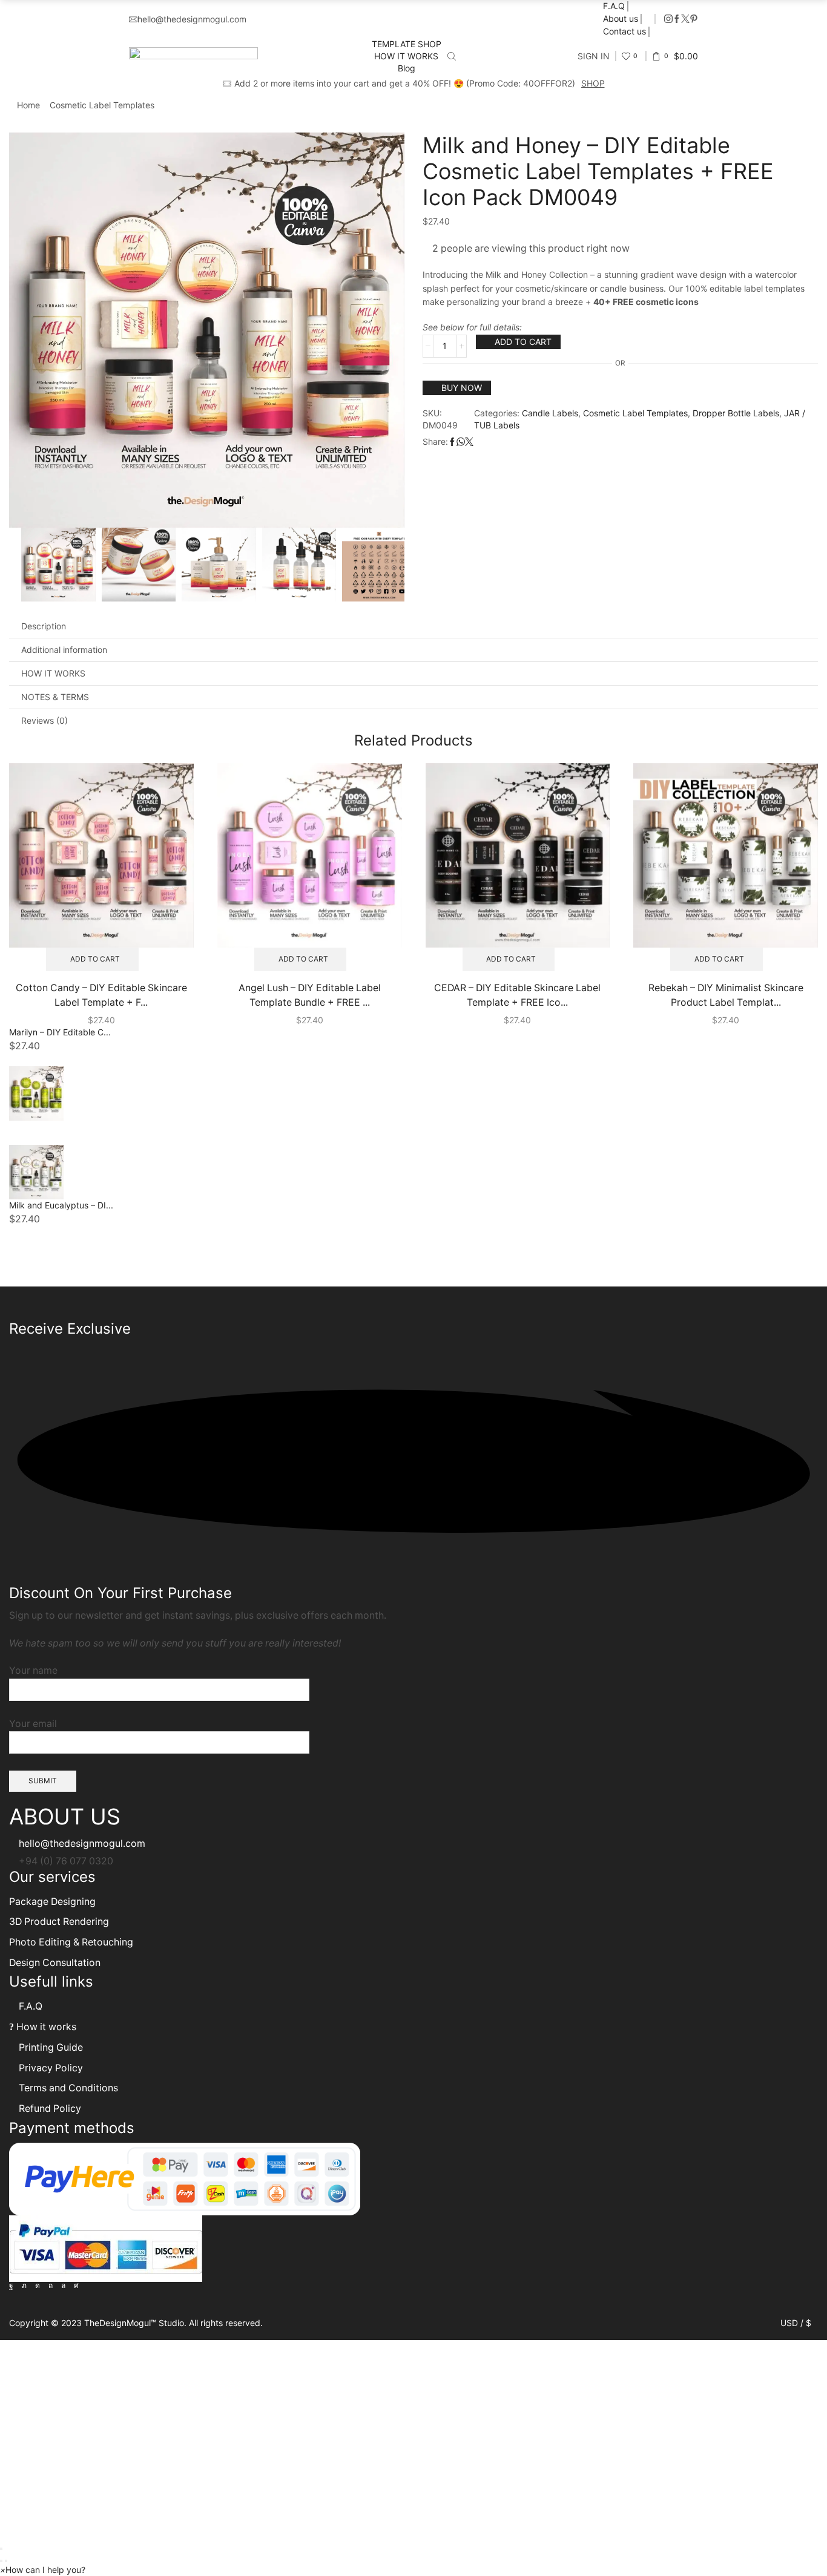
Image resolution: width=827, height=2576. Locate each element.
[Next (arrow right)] (6, 2561)
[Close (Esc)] (1, 2549)
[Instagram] (668, 19)
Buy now (462, 388)
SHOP (593, 83)
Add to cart (523, 342)
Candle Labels (550, 413)
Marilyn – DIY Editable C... (60, 1032)
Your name (33, 1670)
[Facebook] (677, 19)
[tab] (413, 626)
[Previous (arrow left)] (1, 2561)
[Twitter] (685, 19)
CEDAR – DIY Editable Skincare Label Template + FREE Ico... (517, 995)
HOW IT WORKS (406, 56)
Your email (33, 1724)
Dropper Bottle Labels (736, 413)
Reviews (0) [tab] (44, 720)
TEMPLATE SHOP (407, 44)
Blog (407, 68)
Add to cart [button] (95, 959)
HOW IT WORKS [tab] (53, 673)
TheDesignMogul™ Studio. (137, 2323)
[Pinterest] (694, 19)
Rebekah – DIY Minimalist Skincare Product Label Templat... (726, 995)
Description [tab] (44, 626)
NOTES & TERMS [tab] (55, 697)
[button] (43, 2570)
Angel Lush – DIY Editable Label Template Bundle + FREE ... (310, 995)
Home (28, 105)
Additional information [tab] (64, 650)
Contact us (624, 31)
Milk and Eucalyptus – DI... (61, 1205)
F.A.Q (614, 6)
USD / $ (796, 2323)
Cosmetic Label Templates (102, 105)
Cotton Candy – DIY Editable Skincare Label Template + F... (101, 995)
